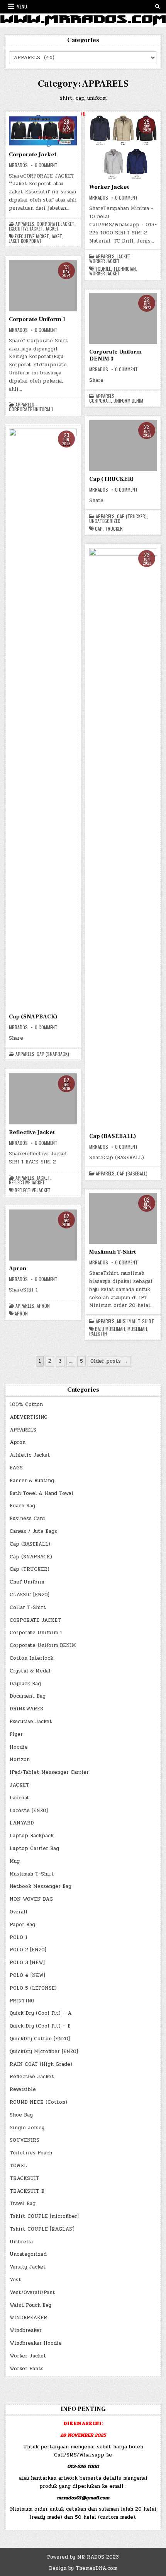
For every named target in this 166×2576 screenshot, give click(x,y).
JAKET (57, 236)
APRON (21, 1314)
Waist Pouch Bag (30, 2305)
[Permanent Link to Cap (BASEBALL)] (123, 838)
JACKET (52, 229)
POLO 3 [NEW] (27, 1963)
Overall (19, 1912)
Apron (18, 1268)
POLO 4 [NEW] (27, 1975)
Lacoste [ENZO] (29, 1811)
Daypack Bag (25, 1684)
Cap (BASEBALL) (113, 1136)
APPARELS (25, 224)
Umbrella (21, 2242)
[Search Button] (158, 7)
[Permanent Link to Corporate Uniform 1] (43, 286)
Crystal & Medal (30, 1671)
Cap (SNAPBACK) (33, 1017)
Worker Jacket (109, 187)
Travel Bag (23, 2204)
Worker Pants (27, 2369)
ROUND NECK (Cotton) (38, 2102)
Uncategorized (105, 521)
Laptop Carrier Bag (34, 1848)
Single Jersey (27, 2128)
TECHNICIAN (124, 269)
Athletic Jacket (30, 1455)
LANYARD (22, 1823)
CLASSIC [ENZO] (30, 1595)
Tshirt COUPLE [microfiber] (44, 2216)
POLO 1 (19, 1937)
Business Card (27, 1519)
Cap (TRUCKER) (111, 479)
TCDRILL (103, 269)
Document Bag (28, 1696)
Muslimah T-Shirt (113, 1252)
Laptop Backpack (32, 1836)
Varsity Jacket (28, 2267)
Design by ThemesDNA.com (83, 2568)
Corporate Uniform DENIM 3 (115, 355)
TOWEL (18, 2166)
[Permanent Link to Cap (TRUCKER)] (123, 446)
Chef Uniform (27, 1582)
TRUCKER (114, 529)
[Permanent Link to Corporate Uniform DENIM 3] (123, 318)
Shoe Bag (21, 2115)
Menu (22, 6)
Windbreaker (26, 2330)
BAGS (16, 1468)
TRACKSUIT (25, 2178)
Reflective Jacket (32, 1132)
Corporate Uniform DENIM (116, 401)
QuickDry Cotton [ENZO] (40, 2039)
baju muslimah (110, 1329)
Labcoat (19, 1798)
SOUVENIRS (25, 2140)
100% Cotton (26, 1404)
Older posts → (109, 1361)
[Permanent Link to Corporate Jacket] (43, 131)
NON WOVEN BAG (31, 1899)
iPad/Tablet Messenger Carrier (49, 1772)
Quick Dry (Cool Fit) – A (41, 2013)
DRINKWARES (26, 1709)
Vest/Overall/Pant (32, 2292)
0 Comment (46, 165)
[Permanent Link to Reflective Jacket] (43, 1099)
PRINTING (22, 2001)
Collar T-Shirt (28, 1607)
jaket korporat (25, 241)
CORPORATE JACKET (56, 224)
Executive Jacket (26, 229)
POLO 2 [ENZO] (28, 1950)
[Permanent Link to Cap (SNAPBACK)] (43, 719)
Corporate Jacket (33, 155)
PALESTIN (98, 1334)
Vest (15, 2280)
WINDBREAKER (28, 2318)
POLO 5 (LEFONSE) (33, 1988)
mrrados (18, 165)
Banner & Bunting (32, 1481)
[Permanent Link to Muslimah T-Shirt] (123, 1218)
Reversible (23, 2089)
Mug (15, 1861)
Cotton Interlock (31, 1658)
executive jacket (32, 236)
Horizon (20, 1759)
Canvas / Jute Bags (33, 1531)
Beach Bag (22, 1506)
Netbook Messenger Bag (41, 1886)
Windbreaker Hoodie (36, 2343)
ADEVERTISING (29, 1417)
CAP (99, 529)
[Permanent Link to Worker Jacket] (123, 147)
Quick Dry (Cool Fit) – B (40, 2026)
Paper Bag (22, 1925)
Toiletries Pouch (31, 2153)
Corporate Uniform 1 (37, 319)
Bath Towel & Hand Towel (41, 1493)
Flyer (16, 1734)
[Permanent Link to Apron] (43, 1235)
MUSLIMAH (137, 1329)
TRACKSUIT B (27, 2191)
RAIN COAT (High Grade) (41, 2064)
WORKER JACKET (104, 273)
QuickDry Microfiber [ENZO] (44, 2052)
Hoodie (19, 1747)
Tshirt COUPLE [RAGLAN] (42, 2229)
